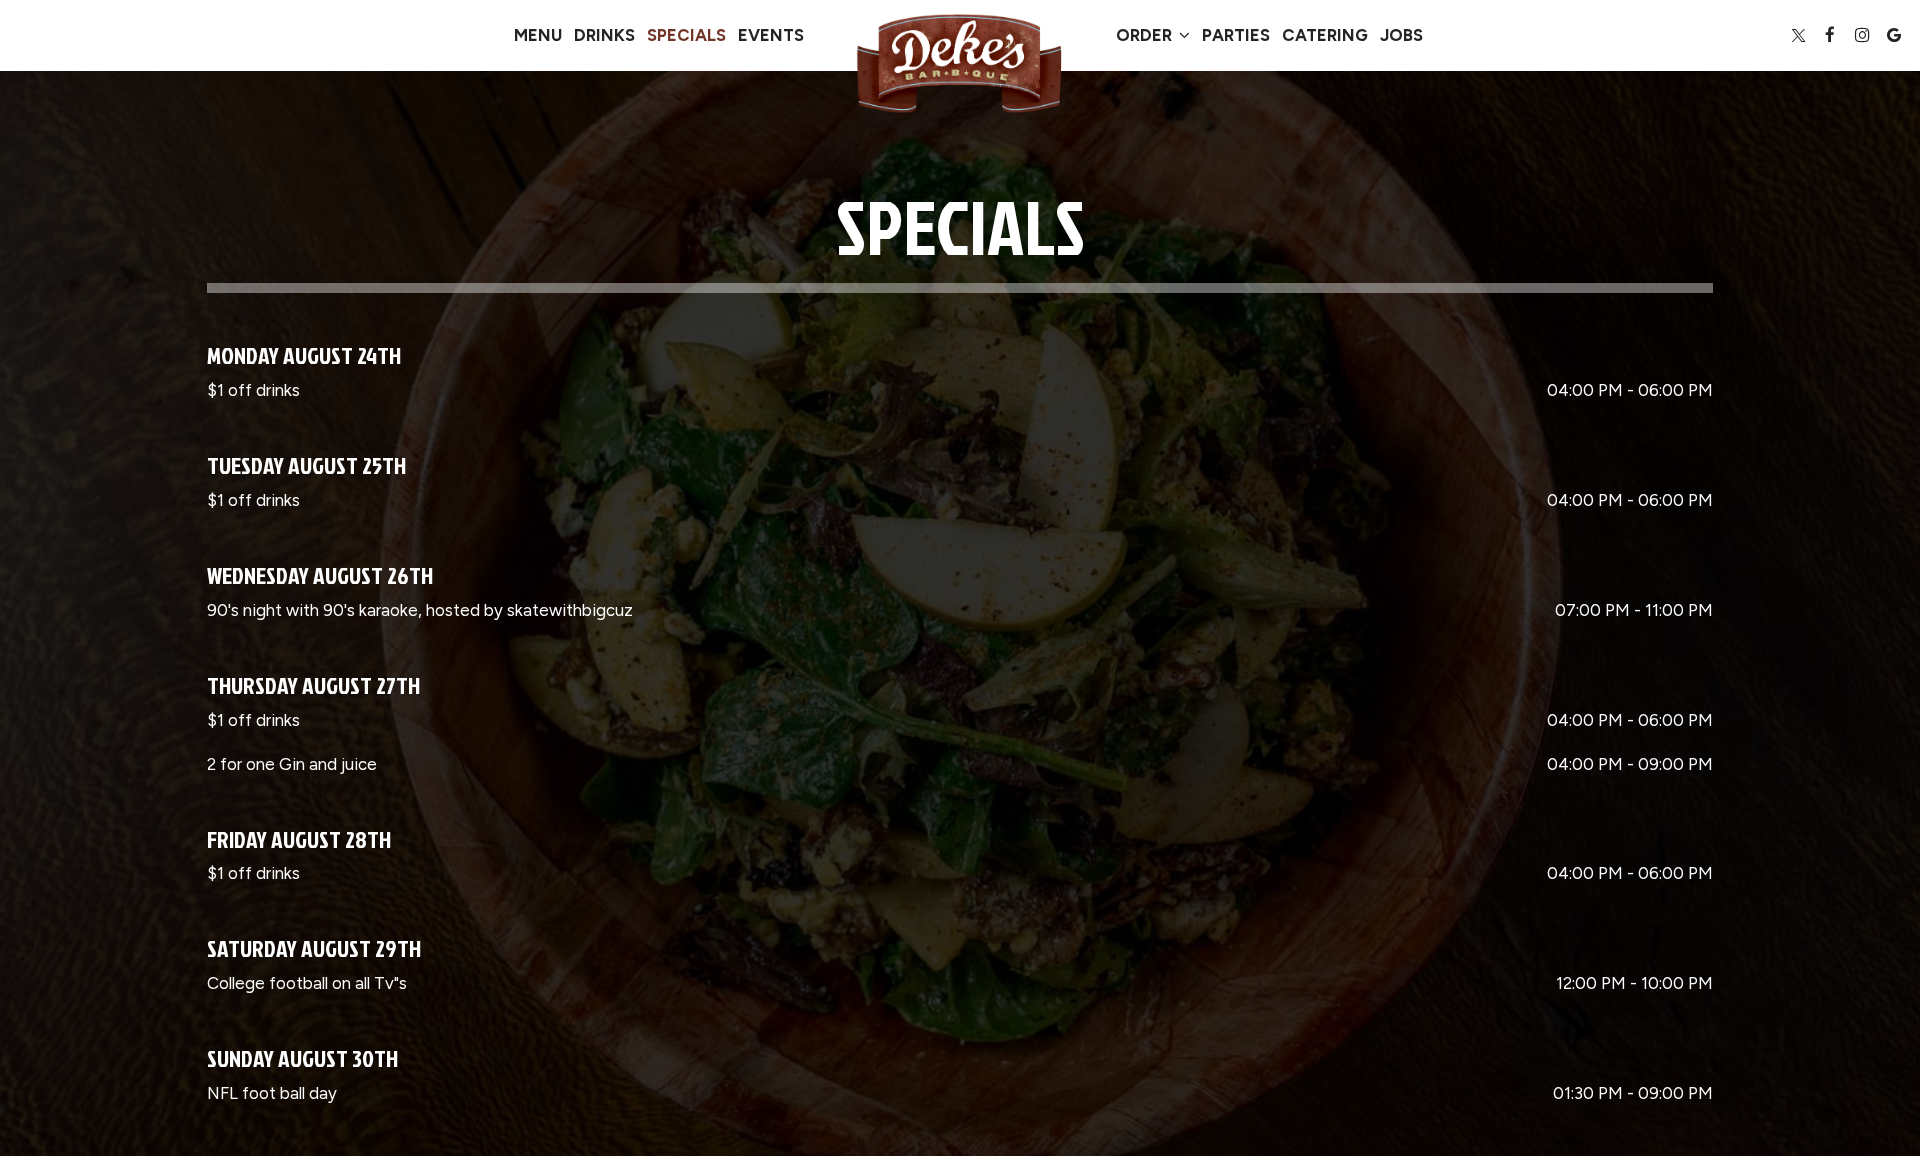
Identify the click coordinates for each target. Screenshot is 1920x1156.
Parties (1236, 35)
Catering (1325, 35)
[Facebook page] (1830, 35)
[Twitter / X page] (1798, 35)
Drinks (604, 35)
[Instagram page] (1862, 35)
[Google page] (1894, 35)
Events (771, 35)
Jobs (1401, 35)
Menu (538, 35)
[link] (960, 63)
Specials (686, 35)
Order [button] (1146, 35)
